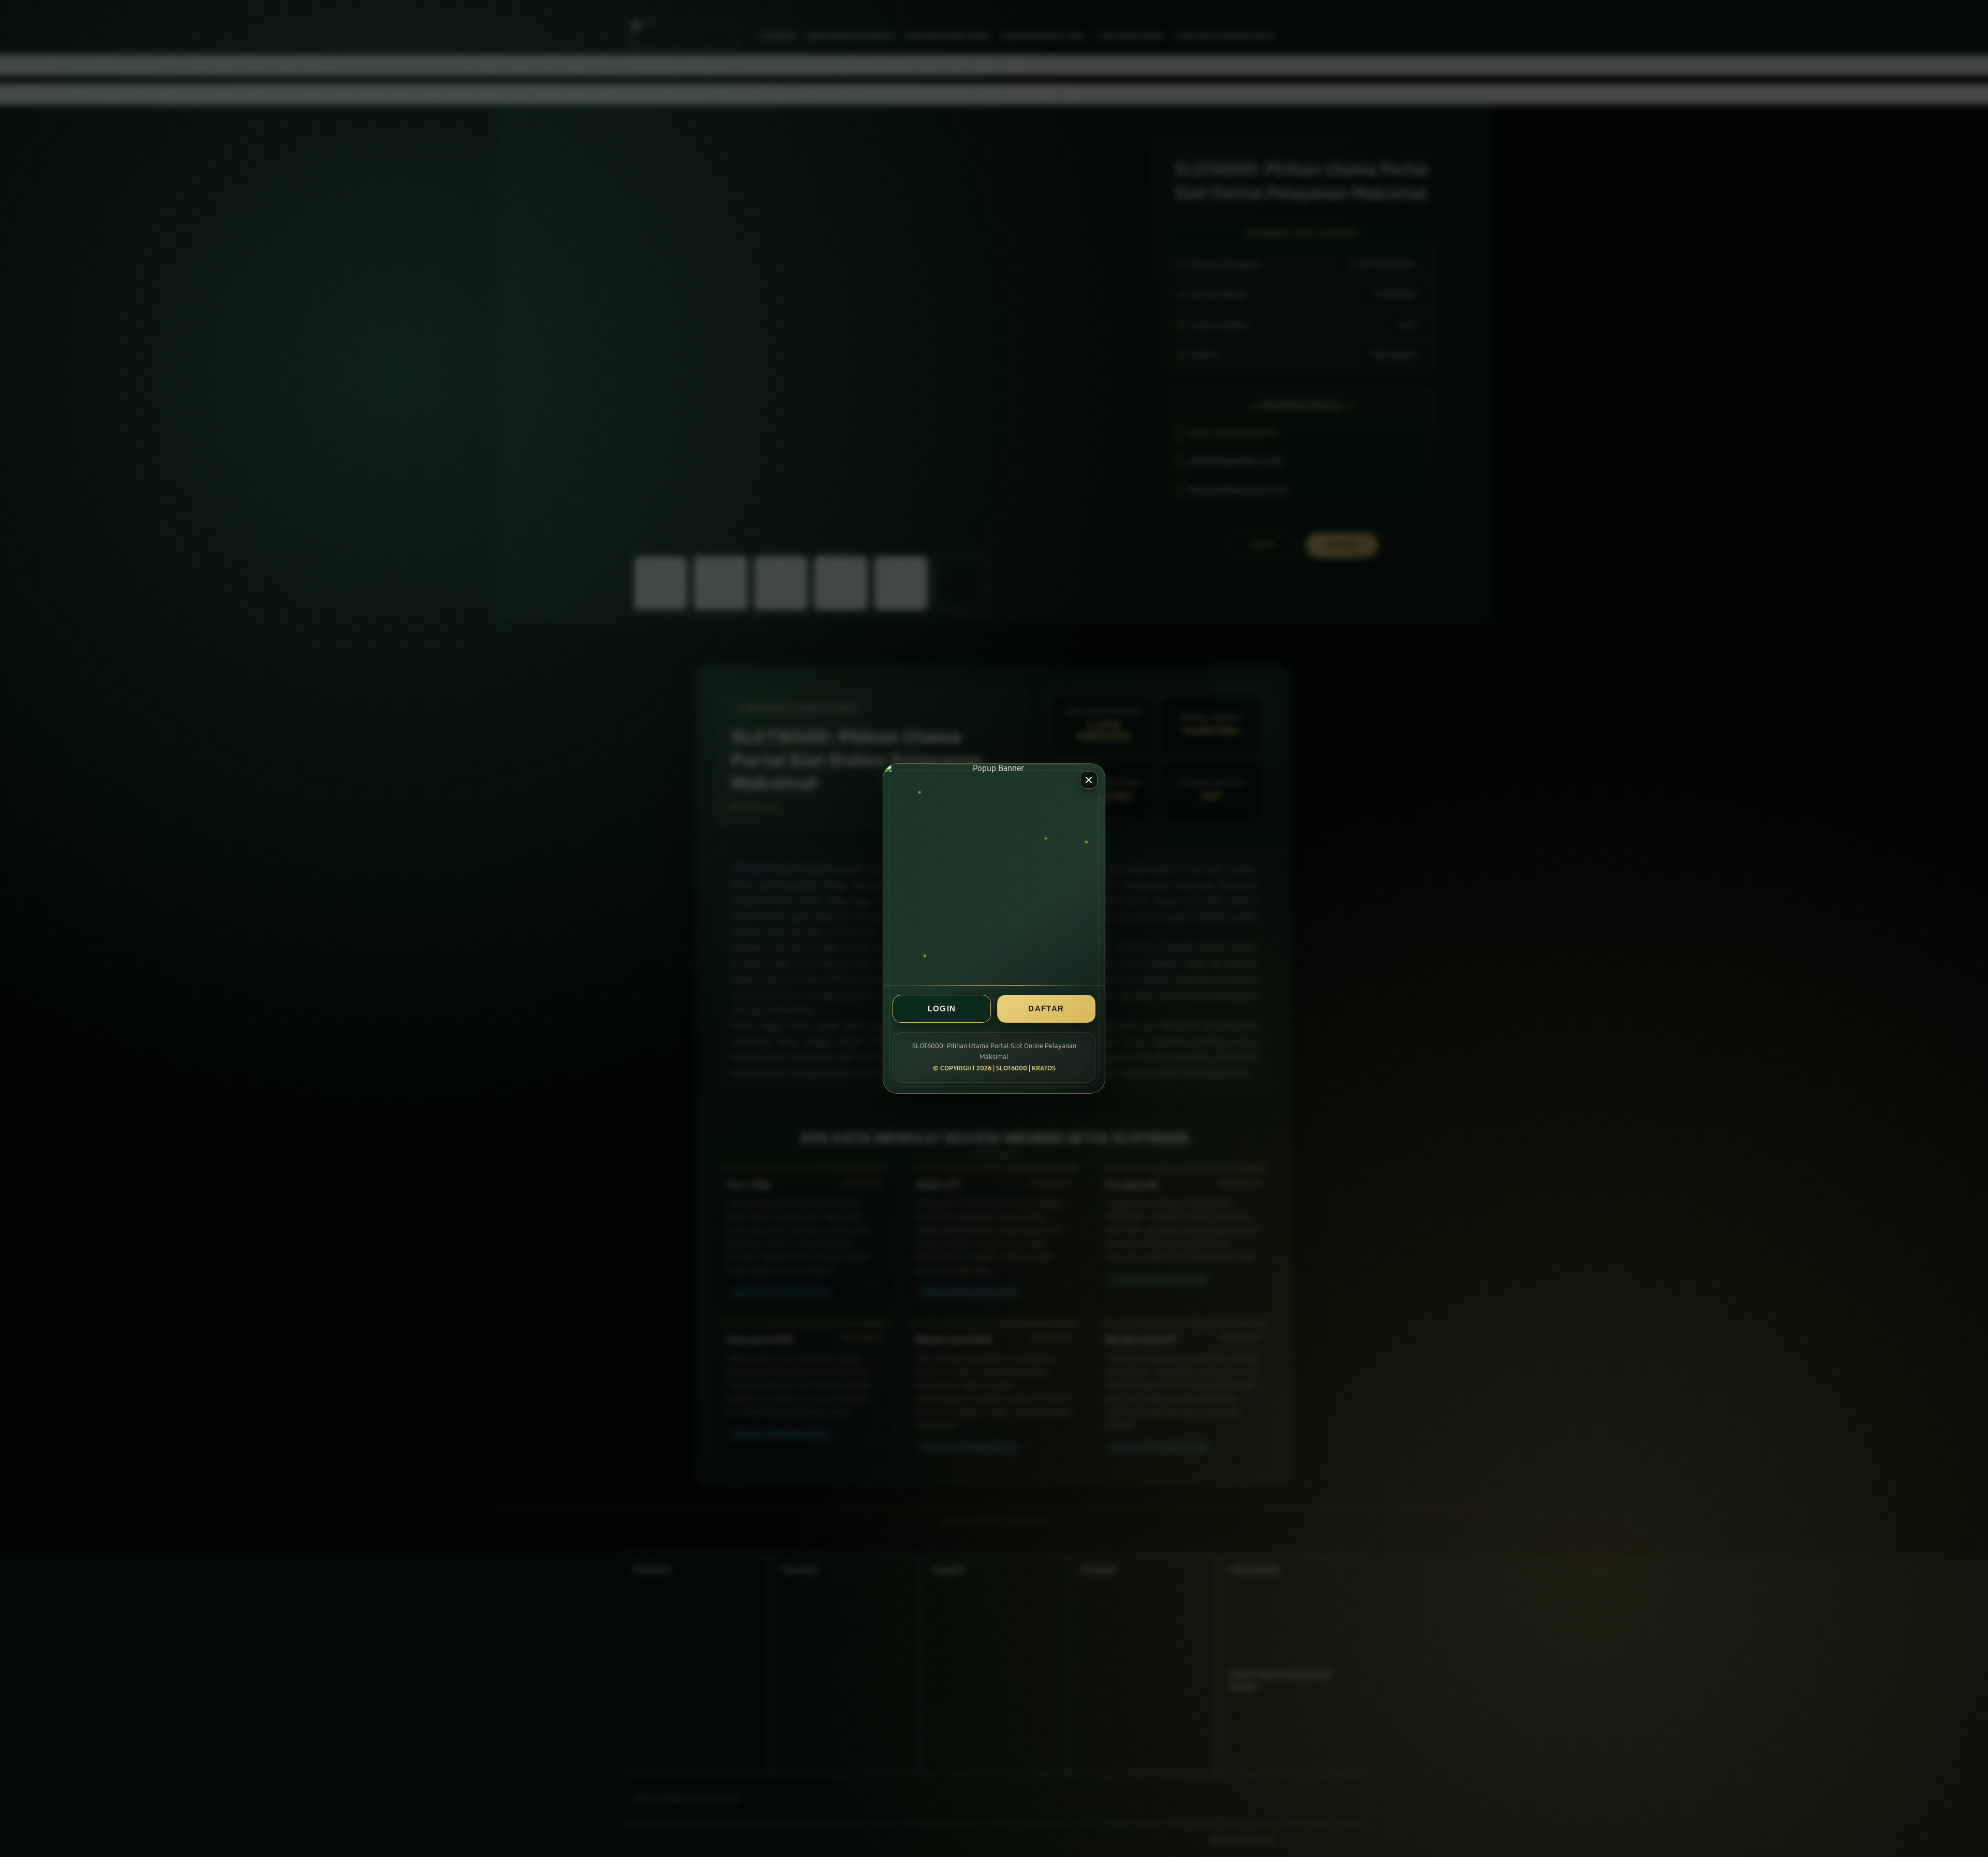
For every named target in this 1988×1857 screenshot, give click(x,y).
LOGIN (942, 1009)
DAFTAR (1046, 1009)
